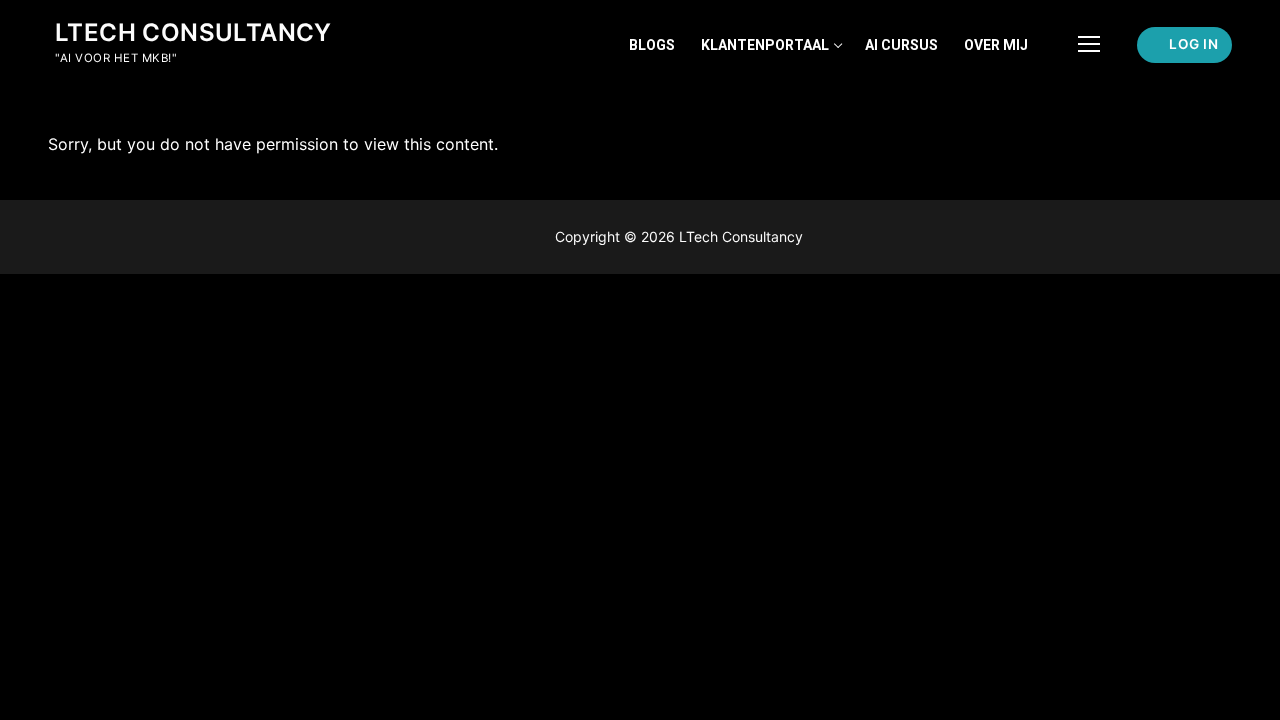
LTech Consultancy (193, 32)
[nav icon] (1089, 45)
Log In (1192, 44)
